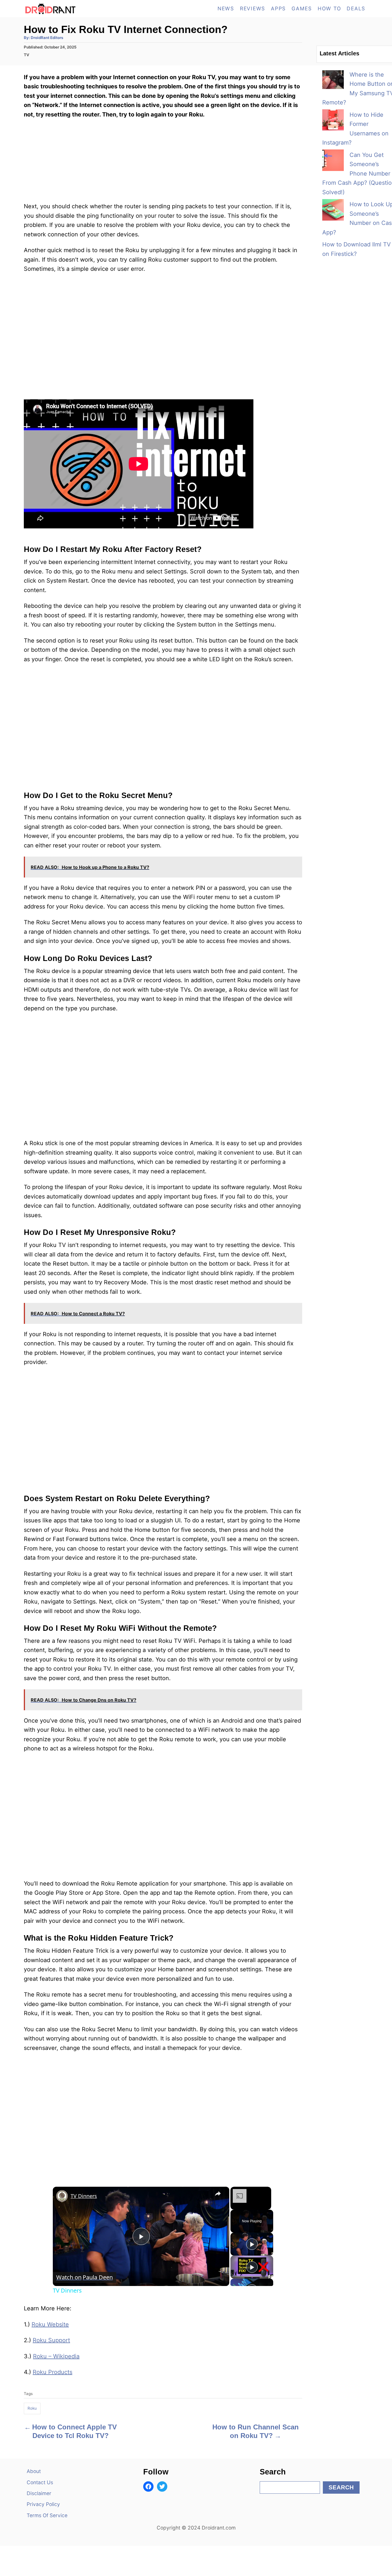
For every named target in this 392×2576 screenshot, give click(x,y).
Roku (32, 2408)
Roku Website (50, 2324)
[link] (62, 2196)
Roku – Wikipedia (56, 2356)
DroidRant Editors (47, 38)
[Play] (252, 2244)
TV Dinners (84, 2196)
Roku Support (51, 2340)
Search (341, 2487)
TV (27, 55)
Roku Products (53, 2372)
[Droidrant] (75, 9)
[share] (218, 2194)
